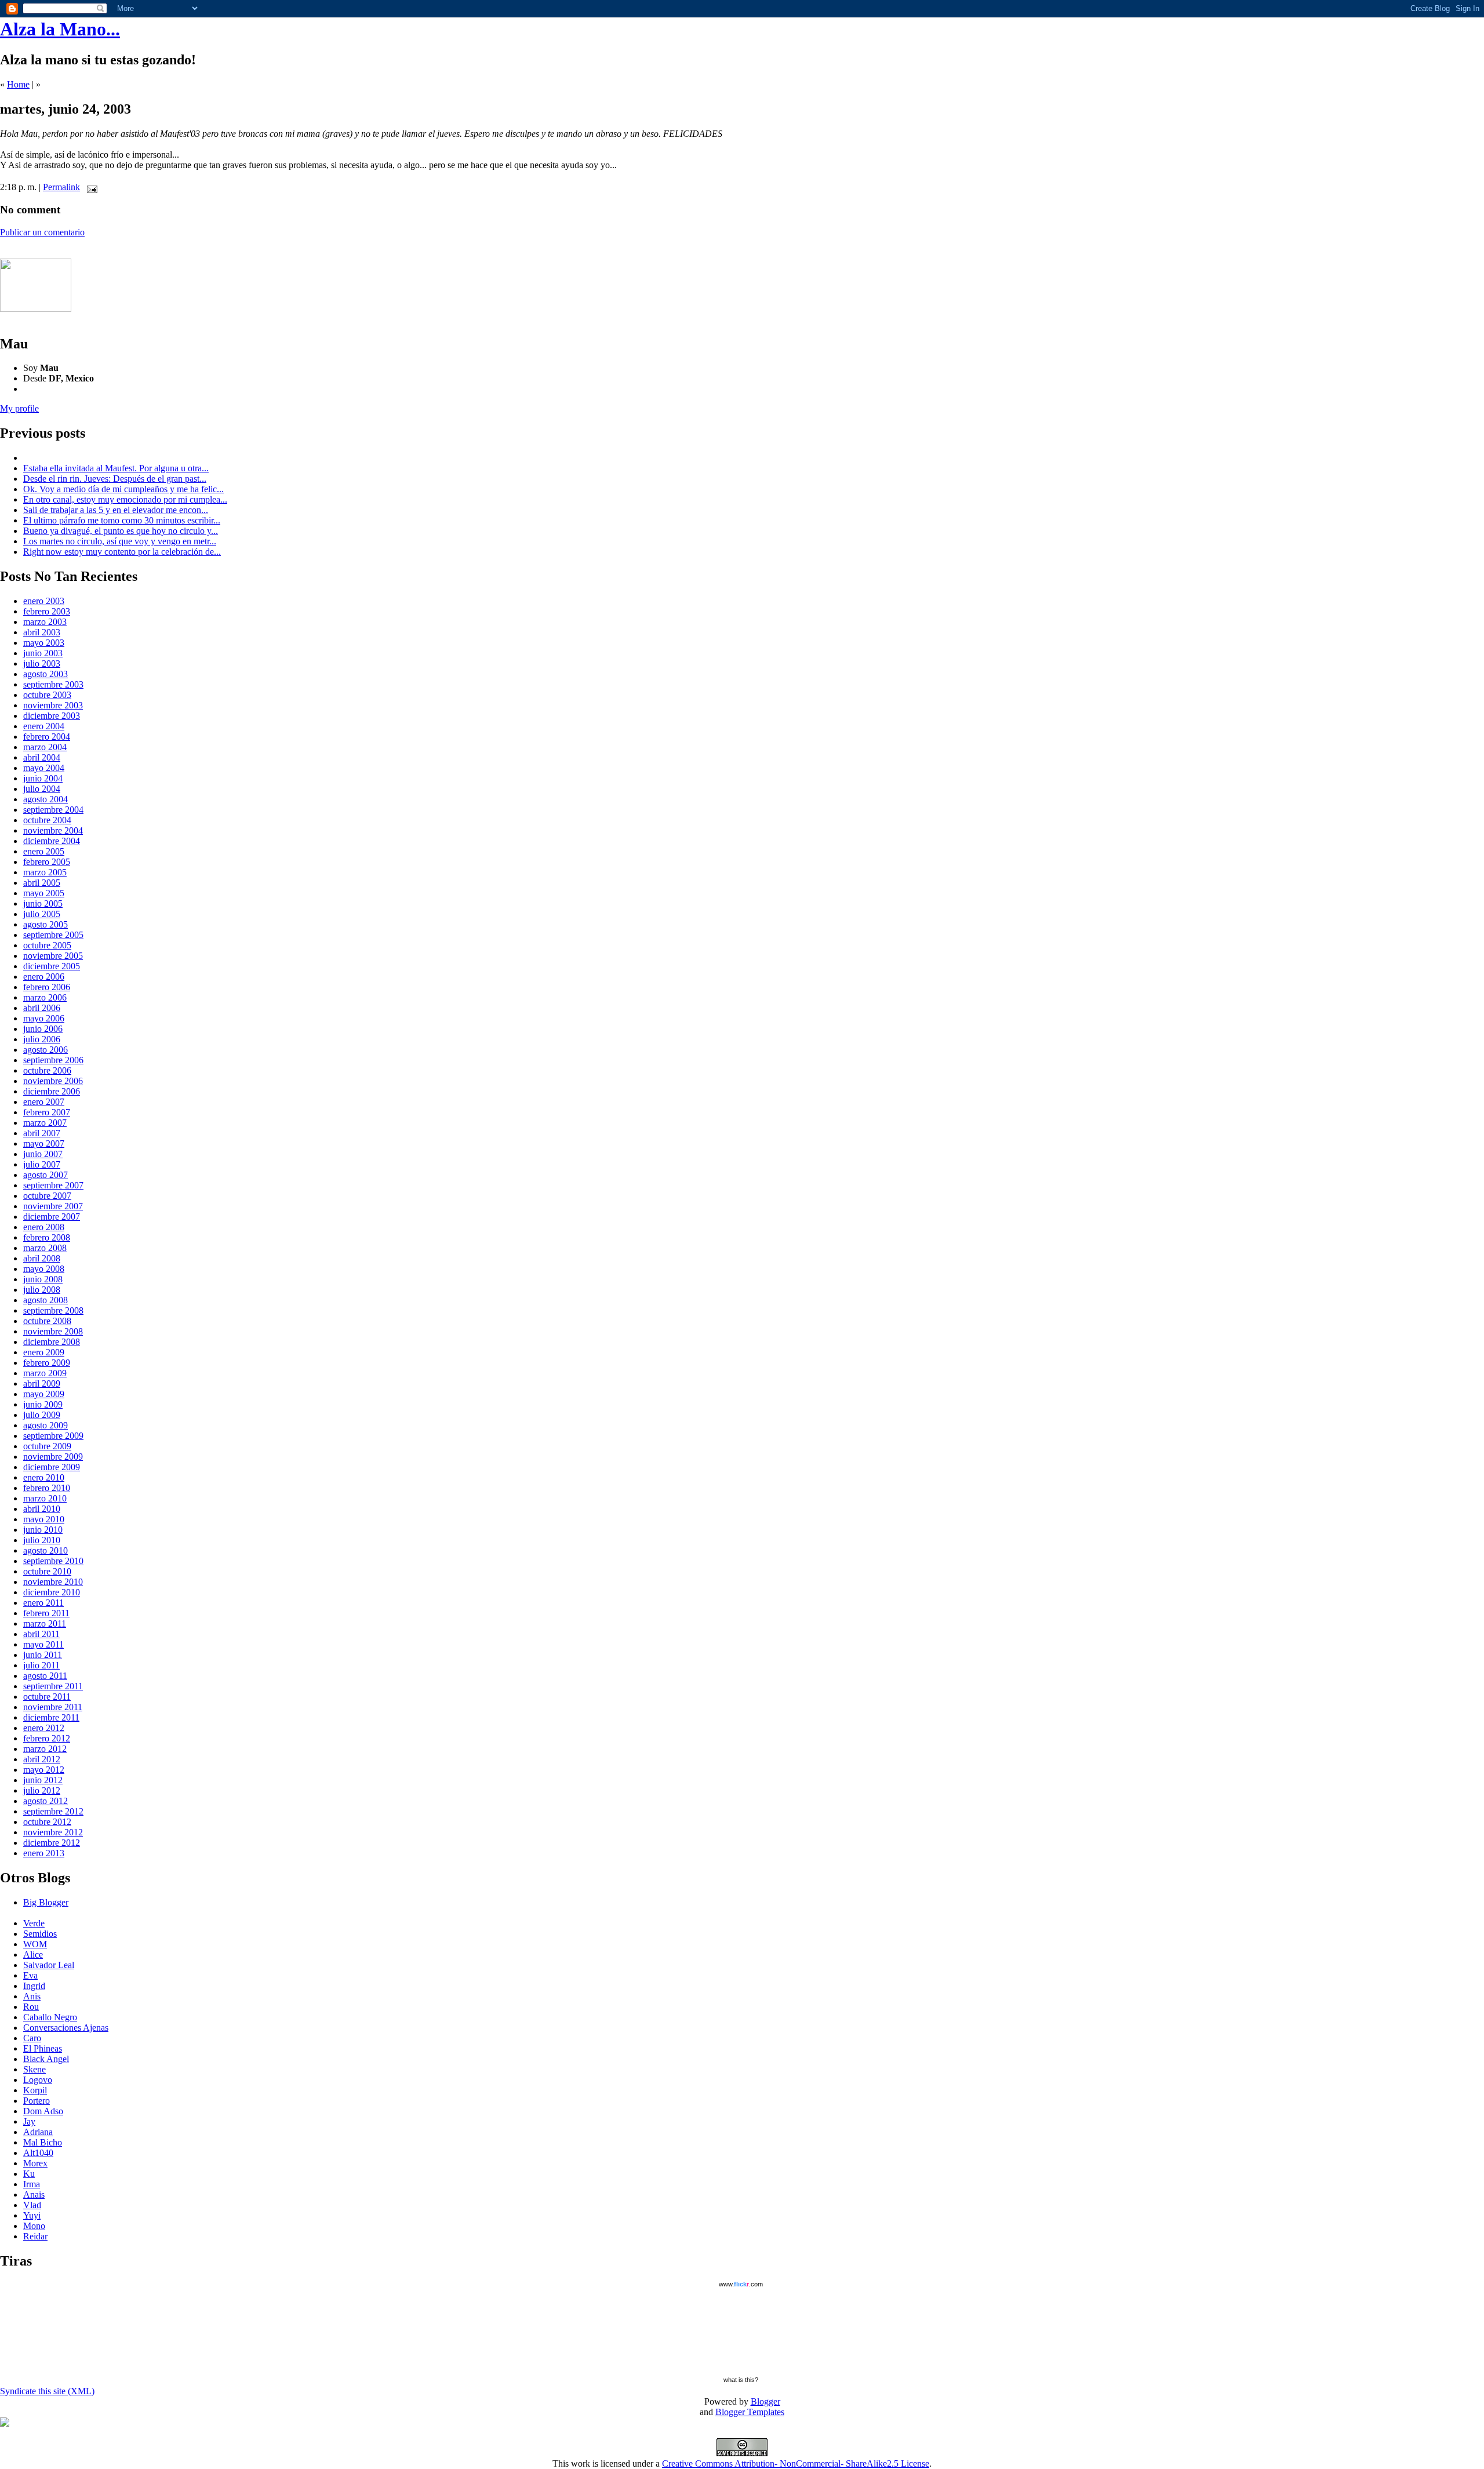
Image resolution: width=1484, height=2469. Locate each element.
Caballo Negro (50, 2017)
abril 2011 (41, 1634)
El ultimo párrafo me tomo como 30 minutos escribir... (122, 520)
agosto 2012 (46, 1801)
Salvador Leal (49, 1965)
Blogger (765, 2401)
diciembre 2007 (52, 1217)
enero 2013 (44, 1853)
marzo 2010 (45, 1498)
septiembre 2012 (53, 1811)
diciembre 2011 (51, 1717)
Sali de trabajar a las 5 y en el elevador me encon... (116, 510)
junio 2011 (43, 1655)
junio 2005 (43, 903)
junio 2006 (43, 1029)
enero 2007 (44, 1102)
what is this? (741, 2380)
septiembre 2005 (53, 935)
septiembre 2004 (53, 810)
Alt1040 (38, 2153)
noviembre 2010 (53, 1582)
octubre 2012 (47, 1822)
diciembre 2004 (52, 841)
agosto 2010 (46, 1550)
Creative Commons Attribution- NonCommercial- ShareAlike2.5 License (796, 2463)
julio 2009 (42, 1415)
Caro (32, 2038)
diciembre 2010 (52, 1592)
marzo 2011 (45, 1623)
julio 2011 (41, 1665)
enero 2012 (44, 1728)
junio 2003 (43, 653)
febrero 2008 (47, 1237)
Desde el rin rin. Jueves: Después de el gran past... (115, 479)
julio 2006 (42, 1039)
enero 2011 (43, 1603)
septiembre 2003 (53, 684)
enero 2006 (44, 977)
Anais (34, 2195)
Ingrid (34, 1986)
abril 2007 (42, 1133)
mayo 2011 (43, 1644)
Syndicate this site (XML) (47, 2391)
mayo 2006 (44, 1018)
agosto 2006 (46, 1050)
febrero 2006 (47, 987)
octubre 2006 (47, 1070)
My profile (19, 408)
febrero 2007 (47, 1112)
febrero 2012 (47, 1738)
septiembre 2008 (53, 1310)
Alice (33, 1955)
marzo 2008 (45, 1248)
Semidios (40, 1934)
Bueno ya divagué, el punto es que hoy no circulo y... (121, 531)
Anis (32, 1996)
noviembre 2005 (53, 956)
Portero (37, 2101)
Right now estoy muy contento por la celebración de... (122, 552)
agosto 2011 (45, 1676)
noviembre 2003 (53, 705)
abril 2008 (42, 1258)
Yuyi (32, 2215)
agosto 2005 (46, 924)
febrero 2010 (47, 1488)
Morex (35, 2163)
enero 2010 (44, 1477)
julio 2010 (42, 1540)
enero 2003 (44, 601)
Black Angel (46, 2059)
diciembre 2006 (52, 1091)
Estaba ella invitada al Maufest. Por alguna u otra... (116, 468)
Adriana (38, 2132)
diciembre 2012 (52, 1843)
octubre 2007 (47, 1196)
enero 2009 (44, 1352)
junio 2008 (43, 1279)
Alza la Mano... (60, 29)
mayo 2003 (44, 643)
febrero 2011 (46, 1613)
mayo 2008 (44, 1269)
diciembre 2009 (52, 1467)
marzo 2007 (45, 1123)
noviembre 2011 (53, 1707)
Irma (32, 2184)
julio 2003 (42, 663)
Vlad (32, 2205)
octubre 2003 (47, 695)
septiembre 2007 (53, 1185)
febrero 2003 (47, 611)
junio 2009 (43, 1404)
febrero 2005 (47, 862)
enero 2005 (44, 851)
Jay (29, 2121)
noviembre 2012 (53, 1832)
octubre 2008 (47, 1321)
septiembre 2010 (53, 1561)
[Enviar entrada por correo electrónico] (90, 187)
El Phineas (43, 2048)
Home (18, 84)
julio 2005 (42, 914)
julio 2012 (42, 1790)
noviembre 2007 (53, 1206)
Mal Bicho (43, 2142)
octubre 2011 (47, 1697)
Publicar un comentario (42, 232)
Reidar (35, 2236)
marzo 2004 (45, 747)
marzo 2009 (45, 1373)
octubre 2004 (47, 820)
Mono (34, 2226)
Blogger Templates (750, 2412)
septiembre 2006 (53, 1060)
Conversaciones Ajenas (66, 2028)
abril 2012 (42, 1759)
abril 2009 (42, 1383)
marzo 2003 (45, 622)
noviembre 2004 (53, 830)
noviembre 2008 (53, 1331)
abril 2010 (42, 1509)
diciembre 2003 (52, 716)
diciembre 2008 (52, 1342)
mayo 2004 (44, 768)
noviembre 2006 (53, 1081)
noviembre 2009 (53, 1457)
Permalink (61, 187)
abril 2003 (42, 632)
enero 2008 (44, 1227)
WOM (35, 1944)
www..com (741, 2284)
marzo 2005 (45, 872)
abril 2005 (42, 883)
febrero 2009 (47, 1363)
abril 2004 (42, 757)
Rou (31, 2007)
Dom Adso (43, 2111)
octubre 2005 (47, 945)
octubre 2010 (47, 1571)
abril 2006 (42, 1008)
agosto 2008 (46, 1300)
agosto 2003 (46, 674)
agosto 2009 (46, 1425)
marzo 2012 (45, 1749)
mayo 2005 (44, 893)
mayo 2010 (44, 1519)
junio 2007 (43, 1154)
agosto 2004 (46, 799)
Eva (30, 1975)
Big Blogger (46, 1902)
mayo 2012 (44, 1770)
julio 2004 (42, 789)
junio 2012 (43, 1780)
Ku (29, 2174)
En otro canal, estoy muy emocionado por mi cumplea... (125, 499)
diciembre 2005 (52, 966)
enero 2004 (44, 726)
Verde (34, 1923)
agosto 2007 (46, 1175)
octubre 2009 (47, 1446)
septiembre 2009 (53, 1436)
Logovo (38, 2080)
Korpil (35, 2090)
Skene (34, 2069)
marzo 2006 (45, 997)
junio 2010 (43, 1530)
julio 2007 (42, 1164)
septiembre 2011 (53, 1686)
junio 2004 (43, 778)
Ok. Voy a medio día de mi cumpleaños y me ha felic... (123, 489)
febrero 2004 (47, 737)
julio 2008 (42, 1290)
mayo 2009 (44, 1394)
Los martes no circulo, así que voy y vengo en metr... (120, 541)
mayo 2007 (44, 1143)
